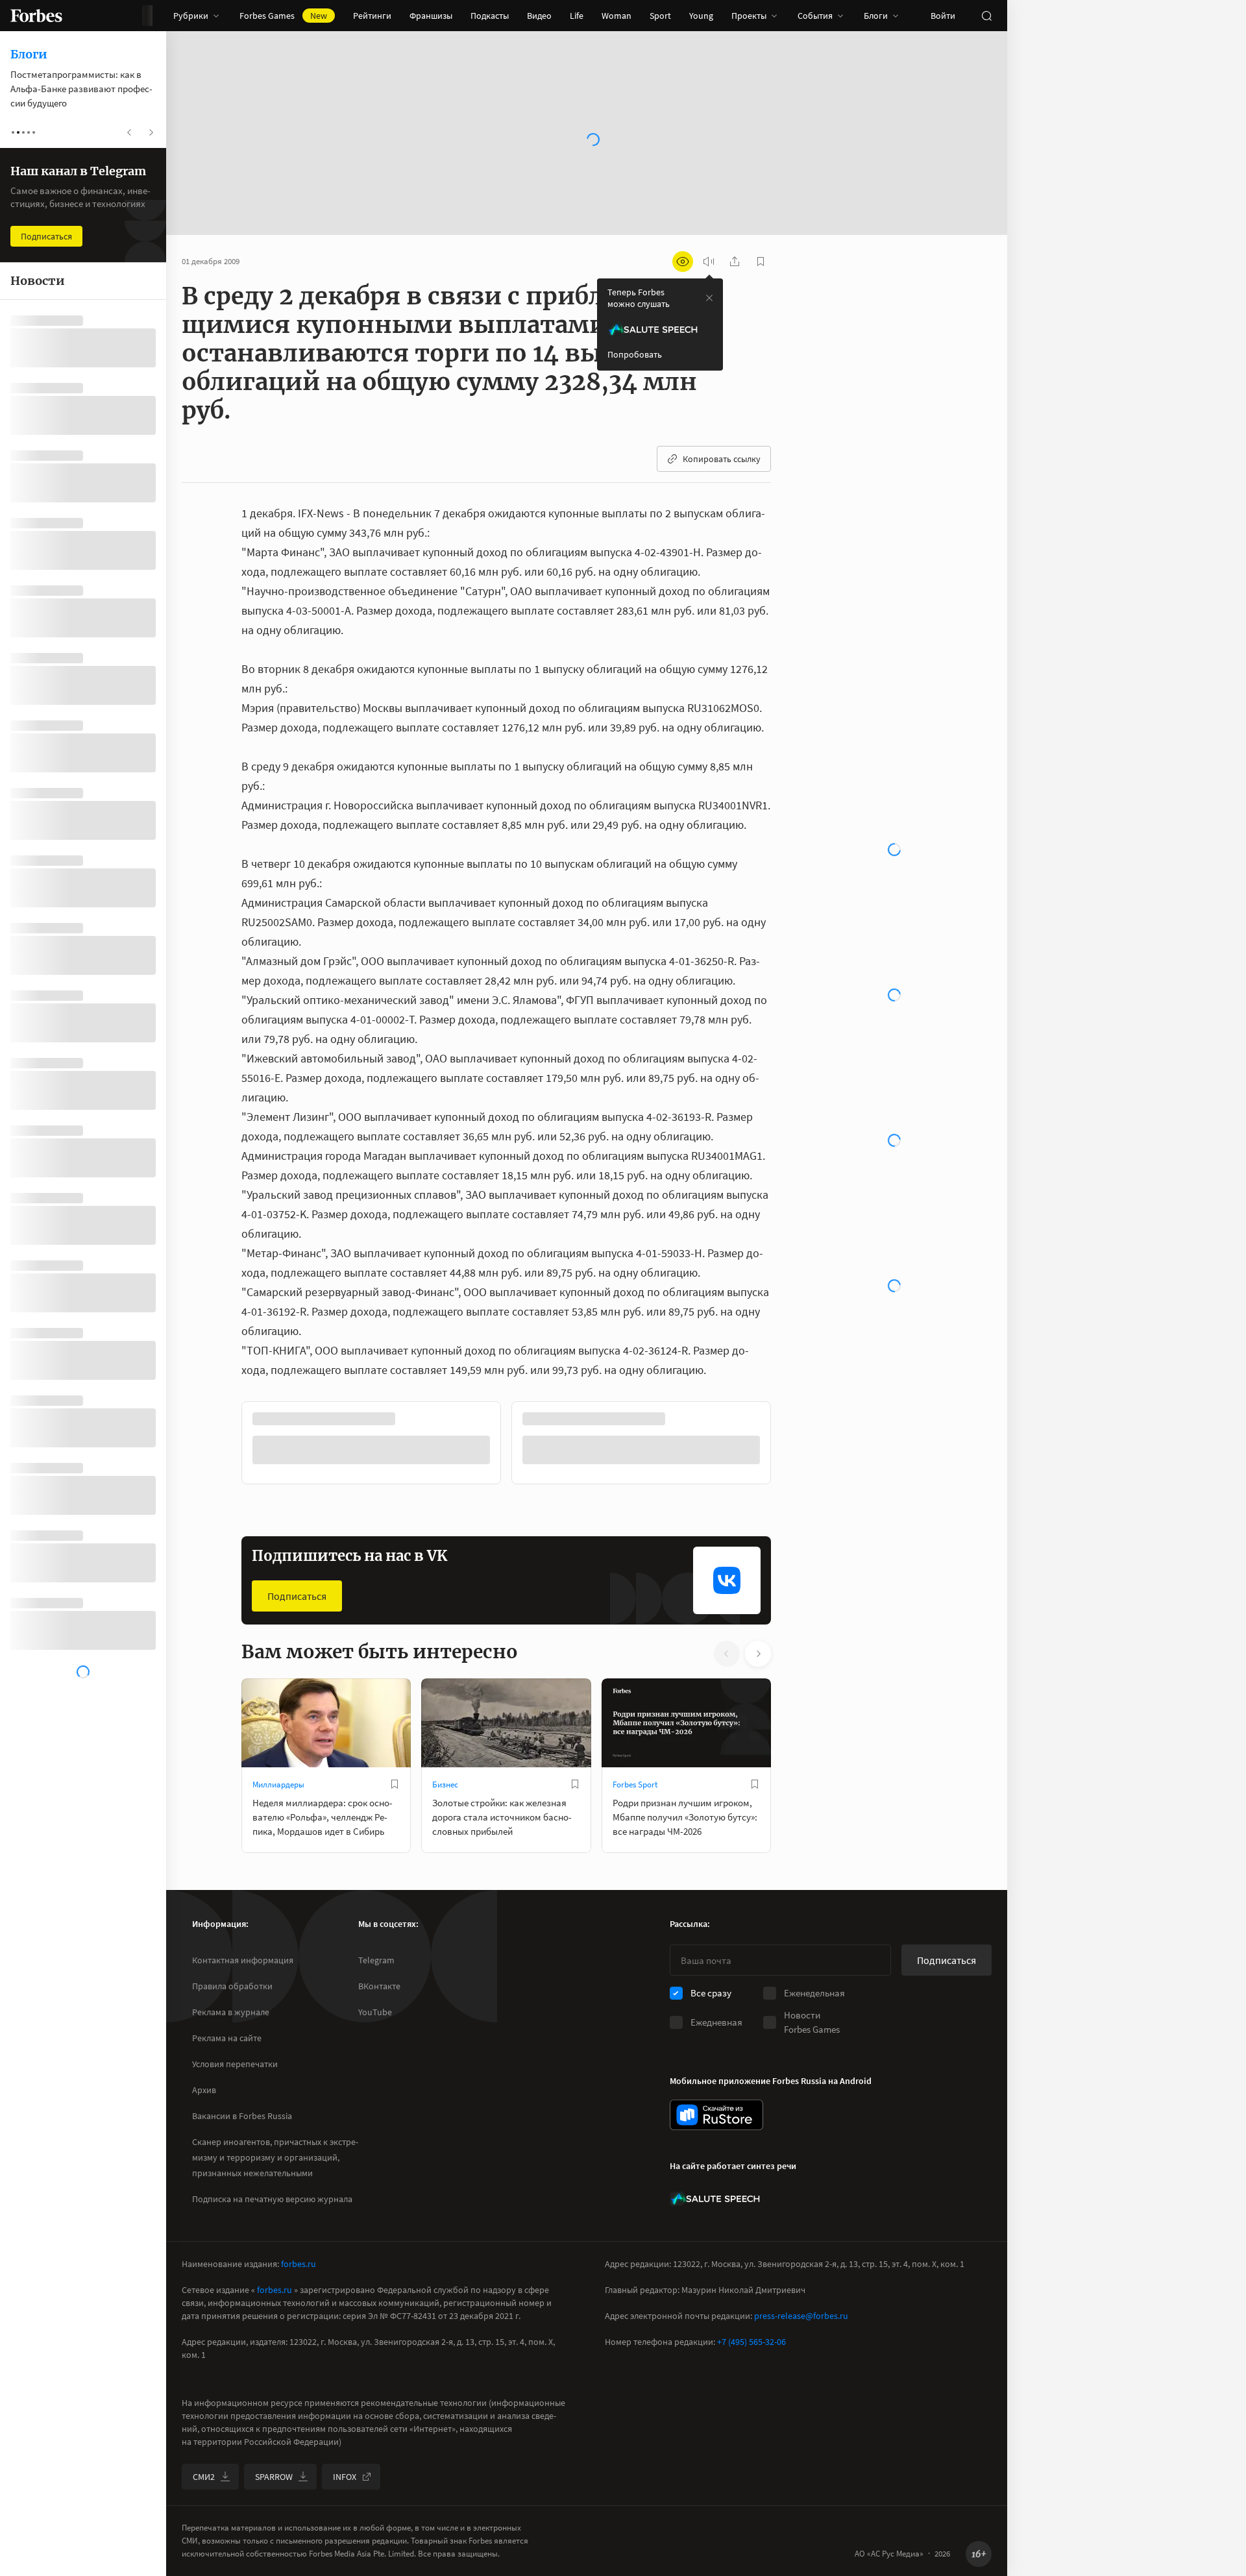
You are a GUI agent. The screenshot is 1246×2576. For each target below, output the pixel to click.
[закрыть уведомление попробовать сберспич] (709, 298)
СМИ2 (204, 2477)
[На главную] (36, 16)
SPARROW (274, 2477)
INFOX (345, 2477)
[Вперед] (792, 1445)
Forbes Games (283, 16)
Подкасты (490, 16)
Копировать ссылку (722, 459)
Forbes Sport (635, 1785)
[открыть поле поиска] (986, 16)
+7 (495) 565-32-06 (751, 2342)
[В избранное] (395, 1784)
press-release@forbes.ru (801, 2316)
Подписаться (297, 1596)
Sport (660, 16)
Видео (539, 16)
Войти (943, 16)
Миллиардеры (278, 1785)
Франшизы (431, 16)
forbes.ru (299, 2264)
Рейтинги (372, 16)
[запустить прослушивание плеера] (709, 262)
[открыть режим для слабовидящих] (683, 262)
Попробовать (635, 354)
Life (577, 16)
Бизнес (445, 1785)
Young (701, 16)
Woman (617, 16)
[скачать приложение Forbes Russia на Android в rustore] (716, 2115)
